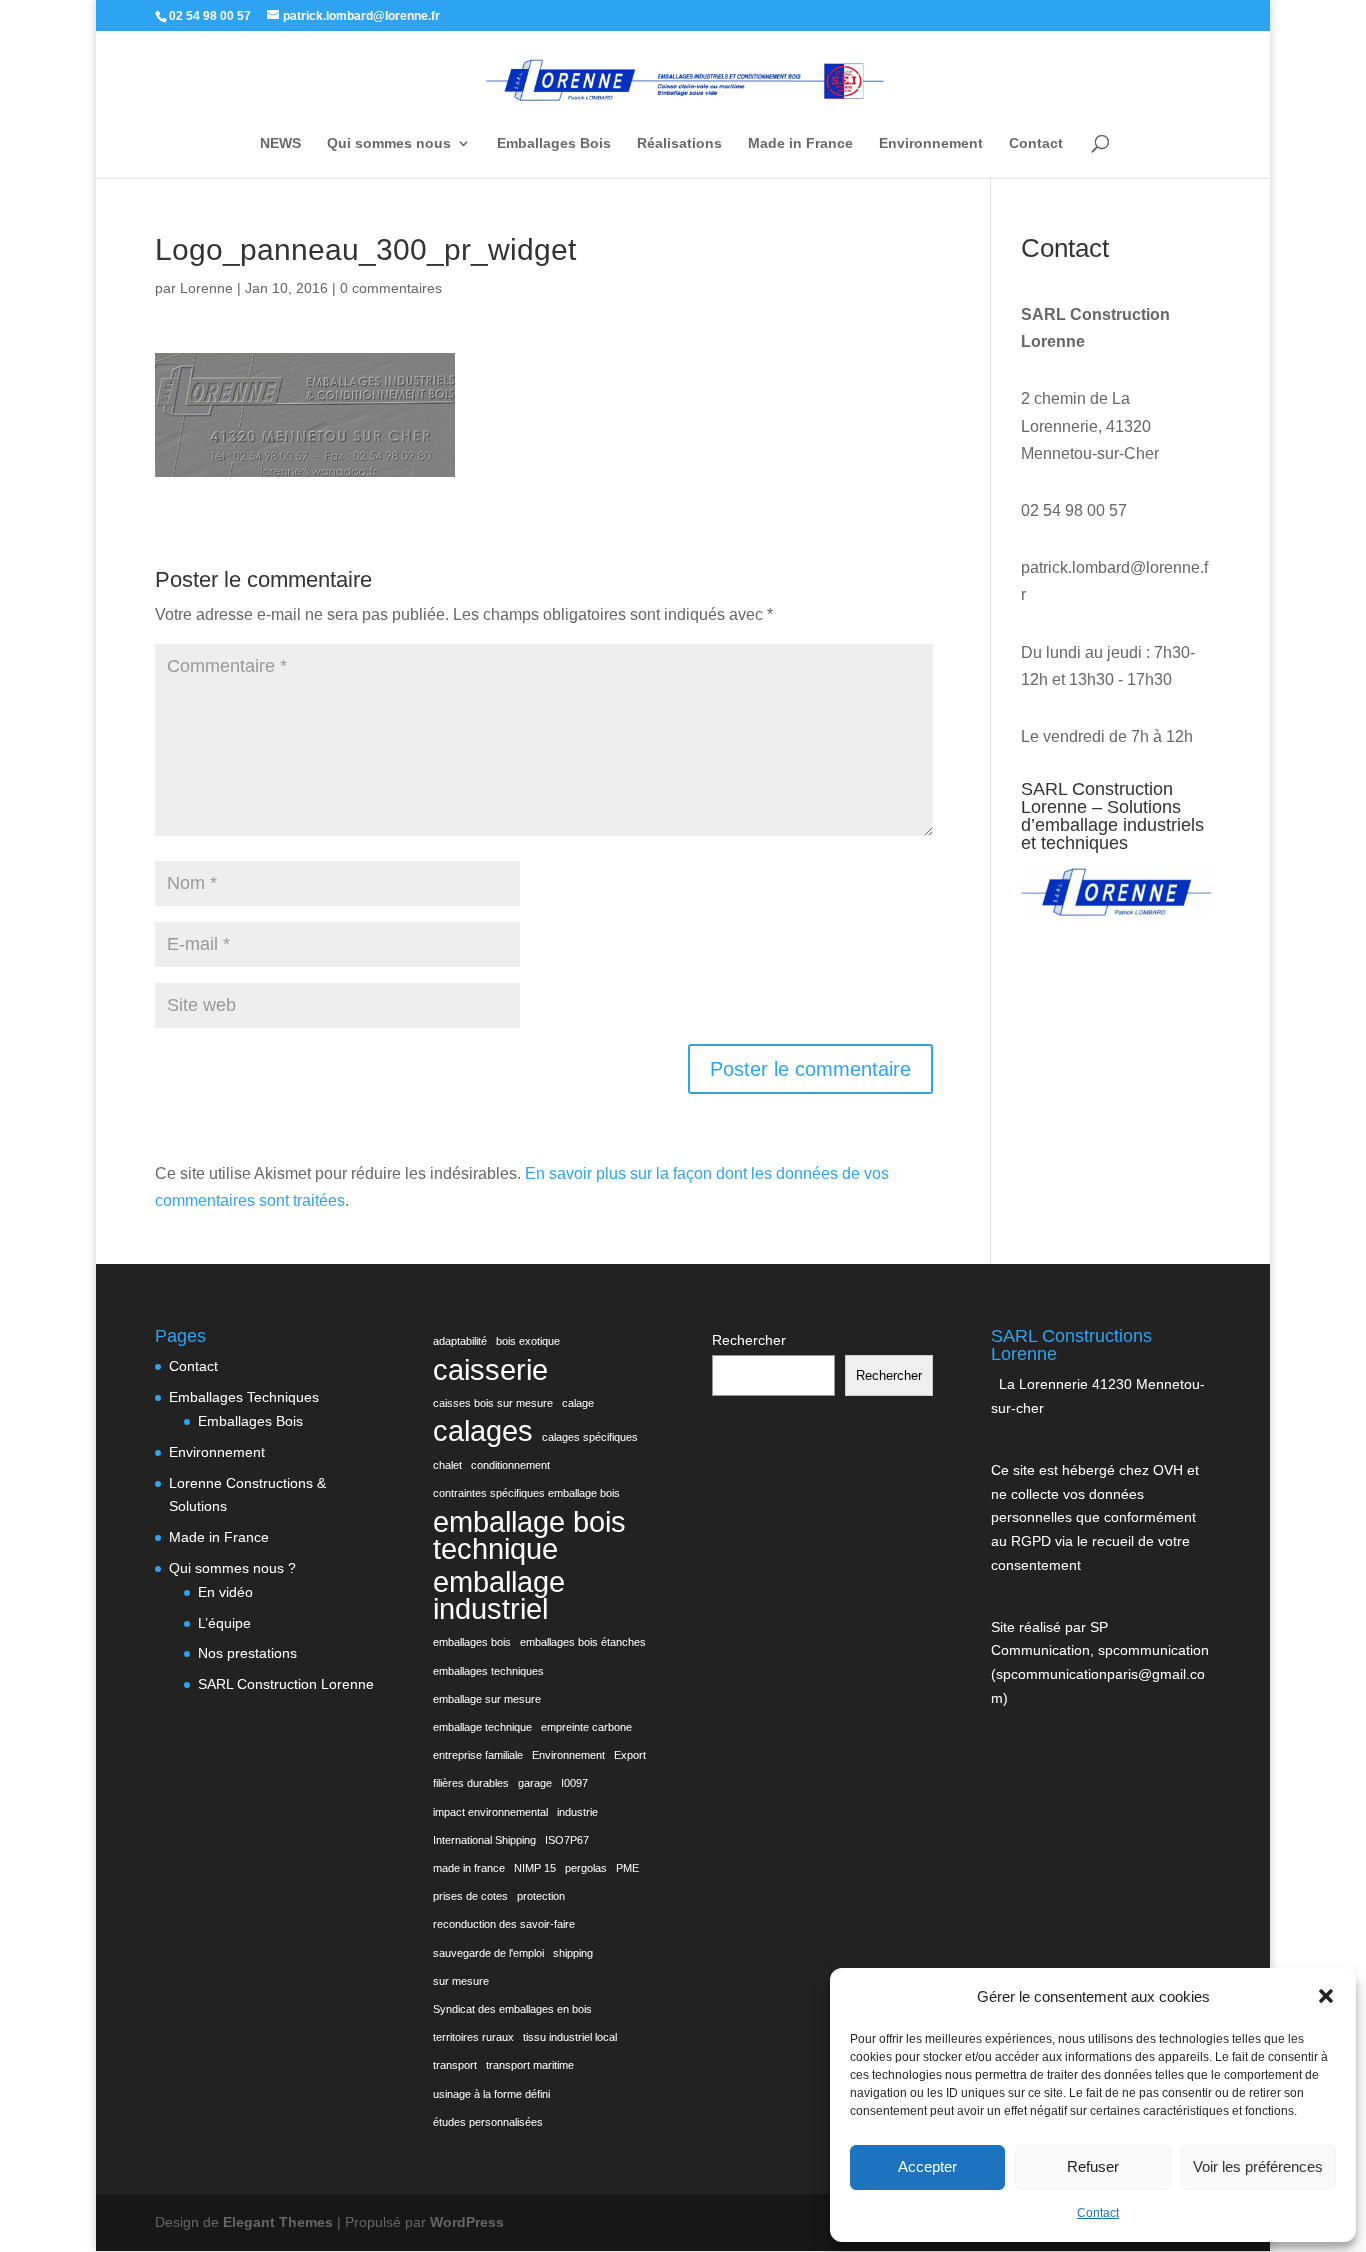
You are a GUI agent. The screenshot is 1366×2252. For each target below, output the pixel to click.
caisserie (490, 1369)
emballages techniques (488, 1671)
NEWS (280, 143)
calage (578, 1403)
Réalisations (679, 143)
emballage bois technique (529, 1535)
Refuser (1093, 2166)
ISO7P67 (567, 1840)
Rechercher (749, 1340)
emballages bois (472, 1642)
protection (541, 1896)
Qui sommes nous (389, 143)
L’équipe (224, 1623)
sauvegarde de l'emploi (488, 1953)
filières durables (471, 1783)
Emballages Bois (554, 143)
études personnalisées (488, 2122)
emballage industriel (499, 1595)
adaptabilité (460, 1341)
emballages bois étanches (583, 1642)
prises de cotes (470, 1896)
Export (630, 1755)
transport (455, 2065)
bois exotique (528, 1341)
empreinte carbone (586, 1727)
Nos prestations (247, 1653)
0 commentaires (391, 288)
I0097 (574, 1783)
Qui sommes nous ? (232, 1568)
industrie (577, 1812)
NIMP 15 (535, 1868)
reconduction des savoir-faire (504, 1924)
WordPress (467, 2222)
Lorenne (206, 288)
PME (627, 1868)
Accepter (927, 2166)
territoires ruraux (473, 2037)
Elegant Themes (278, 2222)
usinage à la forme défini (491, 2094)
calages (483, 1430)
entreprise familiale (478, 1755)
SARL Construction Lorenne (286, 1684)
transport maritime (530, 2065)
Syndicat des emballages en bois (512, 2009)
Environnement (931, 143)
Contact (1098, 2213)
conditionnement (510, 1465)
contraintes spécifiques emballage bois (526, 1493)
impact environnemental (490, 1812)
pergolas (586, 1868)
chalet (447, 1465)
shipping (573, 1953)
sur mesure (461, 1981)
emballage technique (482, 1727)
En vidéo (225, 1592)
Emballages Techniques (244, 1397)
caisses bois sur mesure (493, 1403)
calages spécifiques (590, 1437)
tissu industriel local (570, 2037)
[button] (1326, 1996)
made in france (469, 1868)
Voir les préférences (1258, 2166)
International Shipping (484, 1840)
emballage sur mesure (487, 1699)
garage (535, 1783)
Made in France (800, 143)
